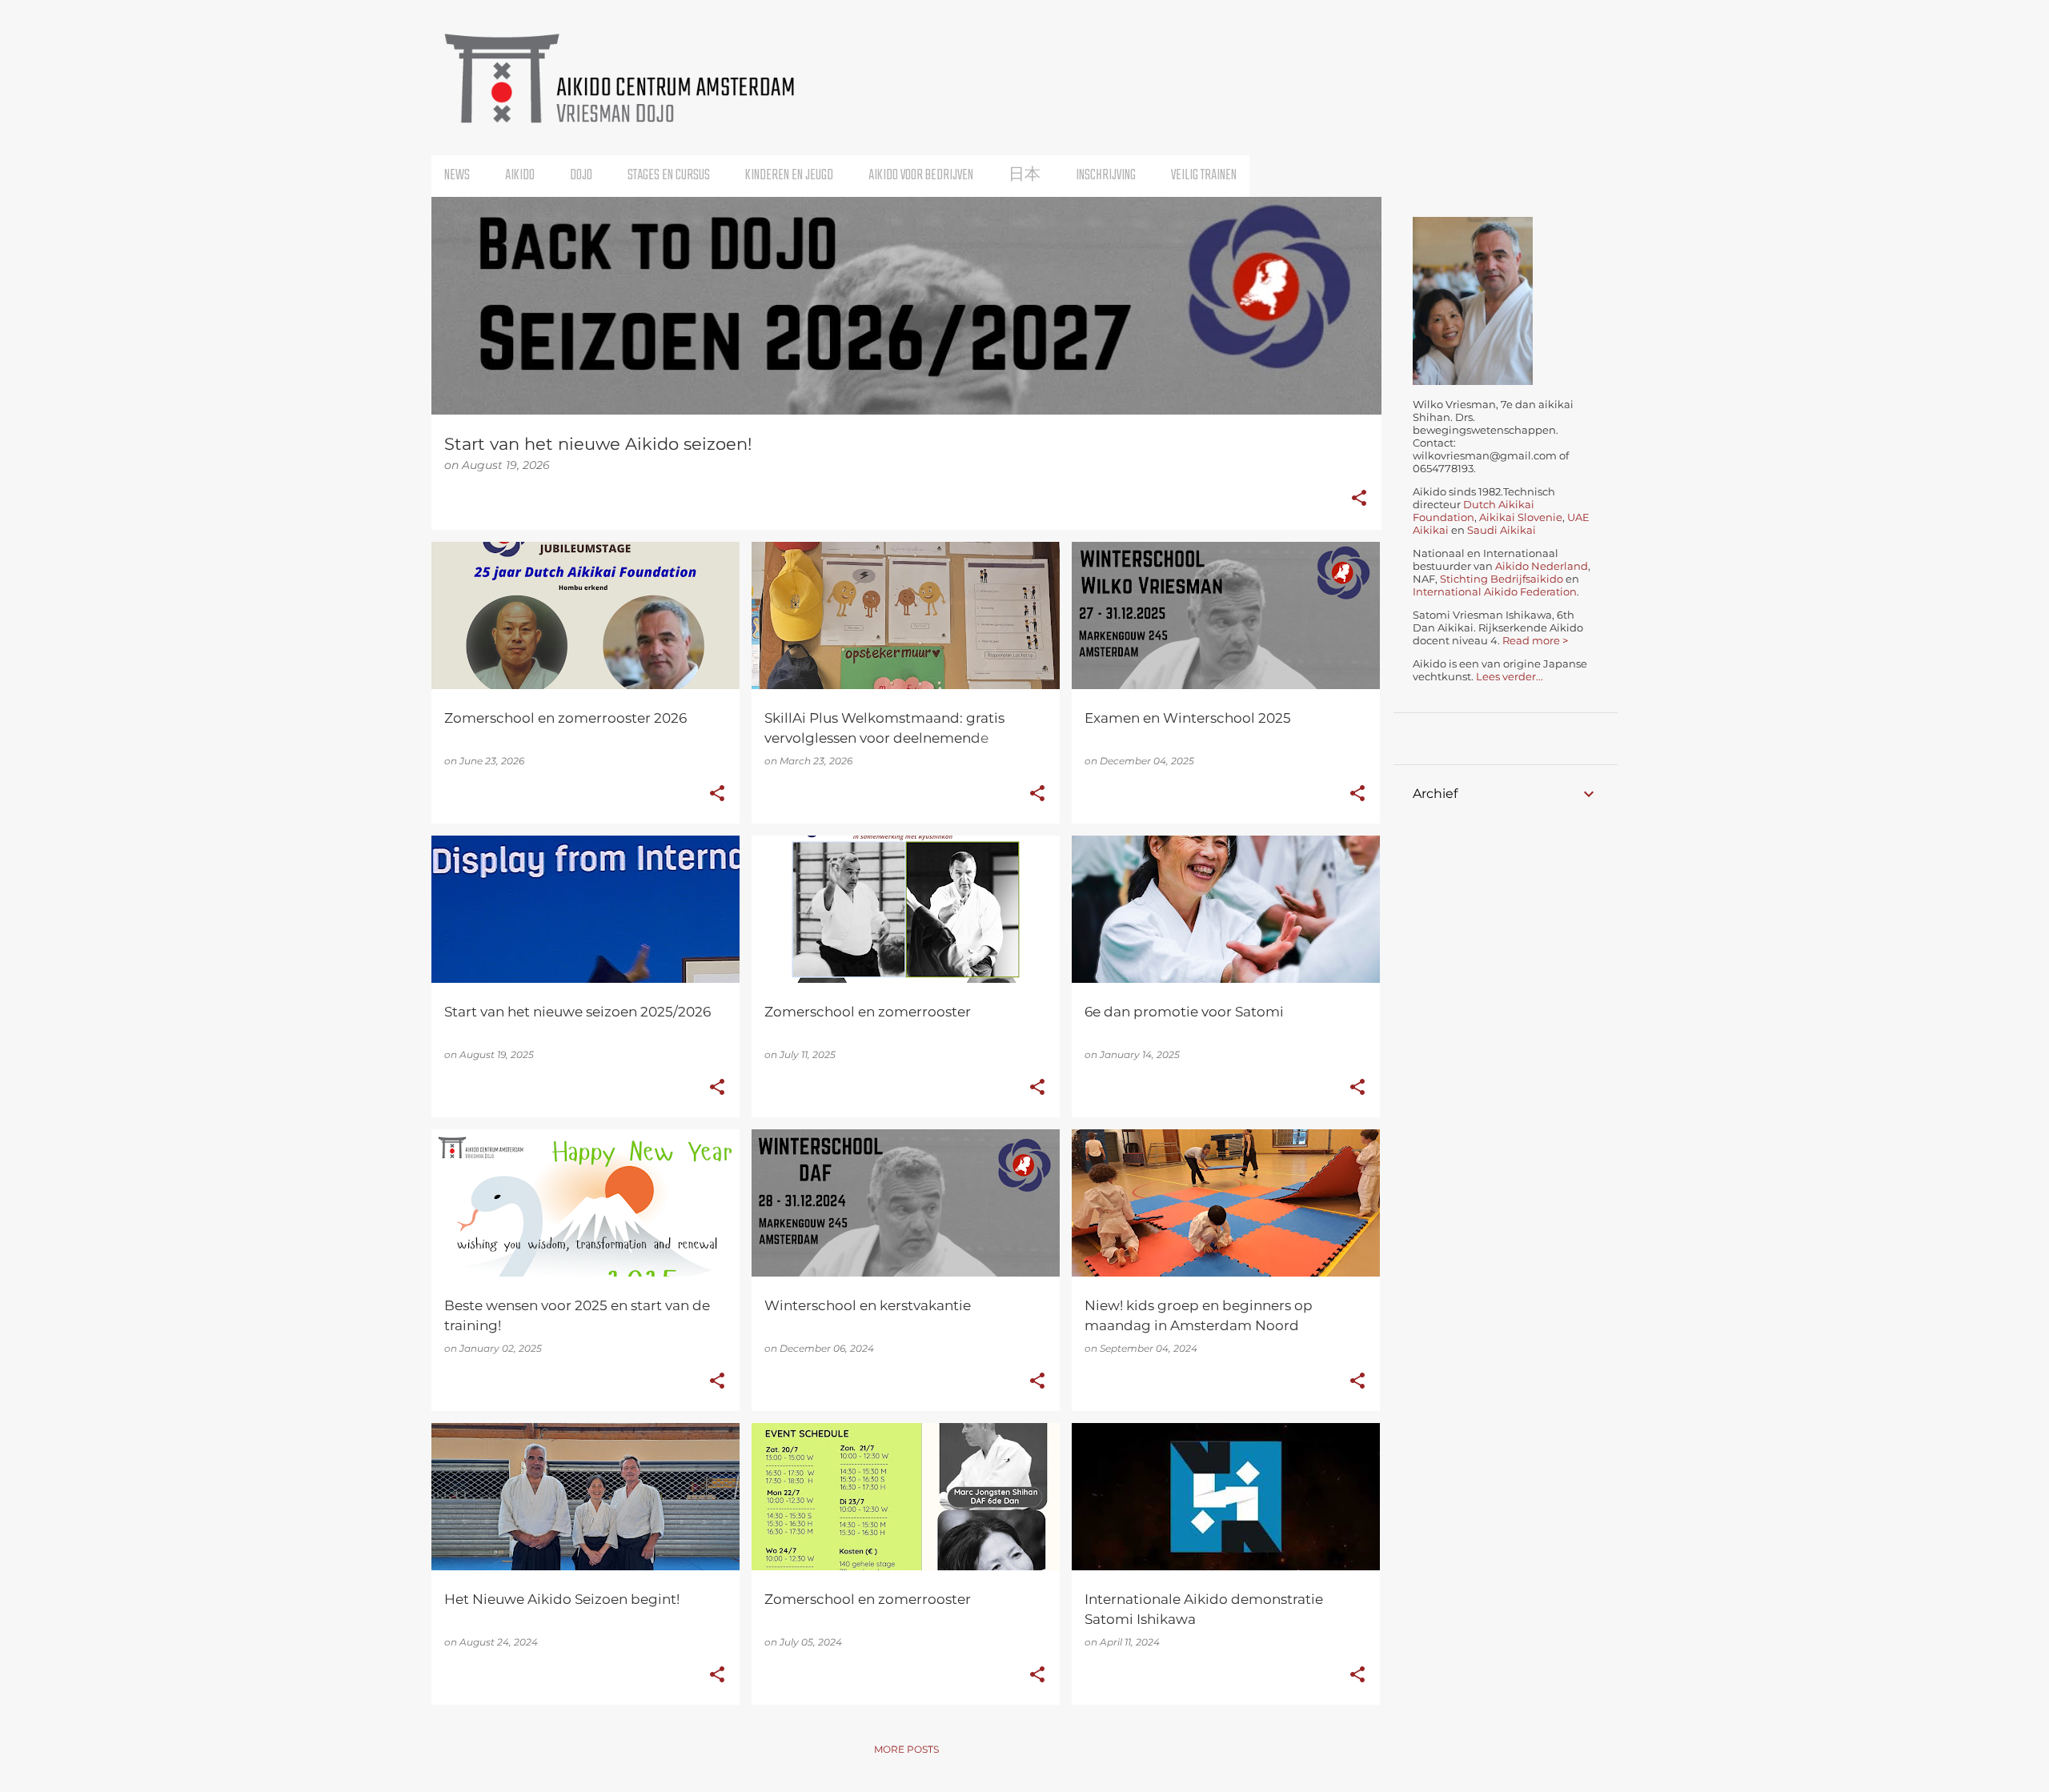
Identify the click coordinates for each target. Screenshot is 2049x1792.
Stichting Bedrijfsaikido (1502, 579)
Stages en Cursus (669, 176)
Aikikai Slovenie (1520, 517)
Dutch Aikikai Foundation (1474, 511)
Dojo (581, 176)
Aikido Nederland (1542, 566)
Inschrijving (1106, 176)
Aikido (520, 176)
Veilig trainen (1204, 176)
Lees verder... (1510, 676)
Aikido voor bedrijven (921, 176)
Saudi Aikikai (1502, 530)
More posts (906, 1749)
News (457, 176)
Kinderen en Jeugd (789, 176)
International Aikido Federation (1495, 591)
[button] (1359, 499)
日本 (1024, 176)
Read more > (1535, 640)
